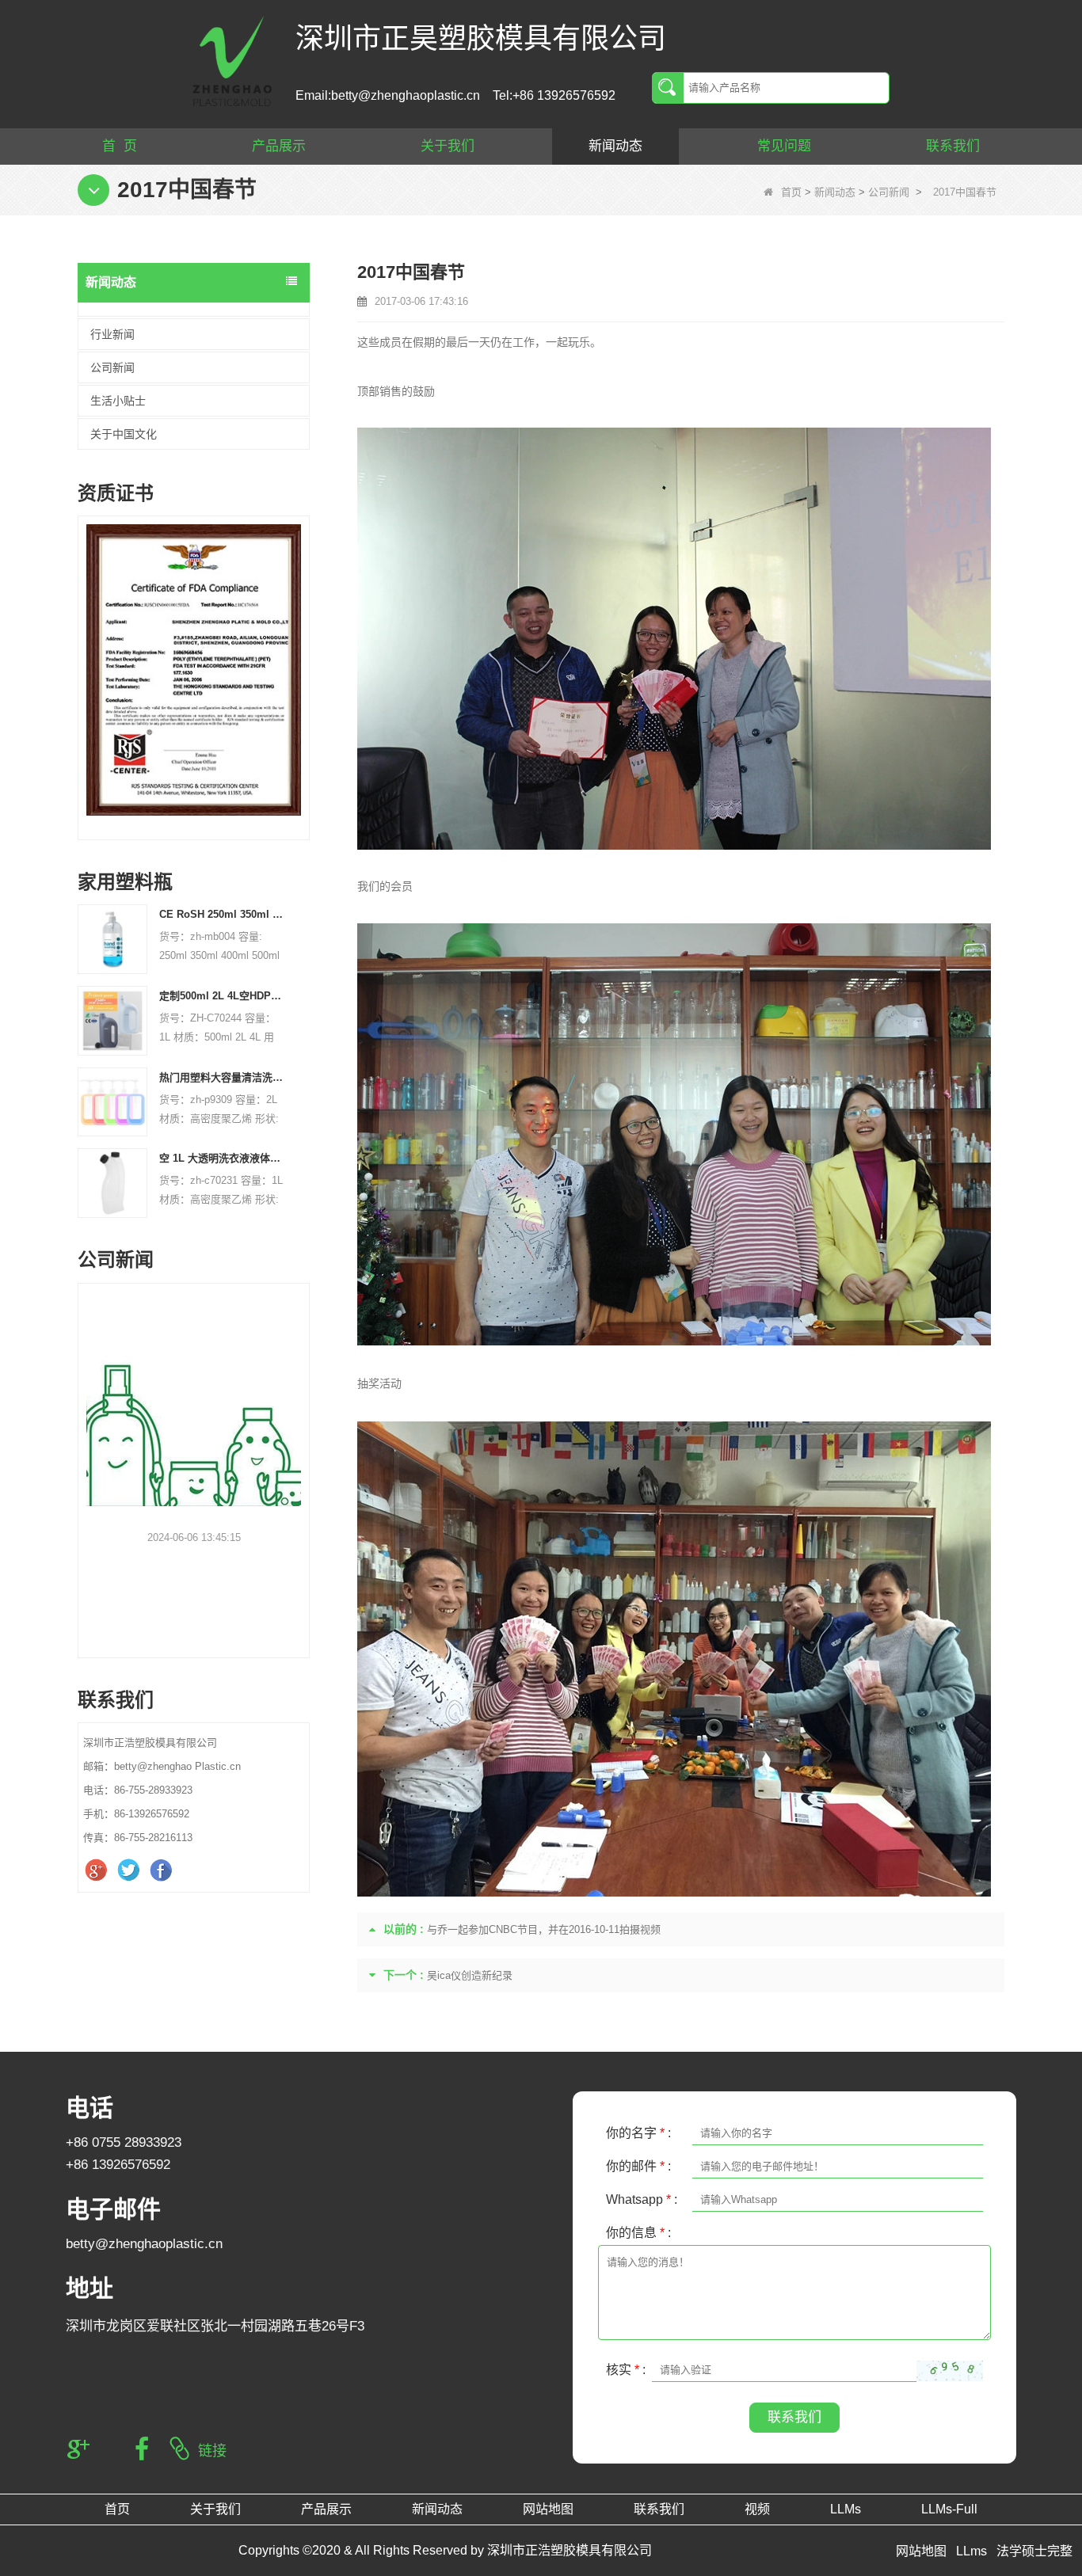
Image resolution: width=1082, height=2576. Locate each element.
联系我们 (953, 146)
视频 (757, 2509)
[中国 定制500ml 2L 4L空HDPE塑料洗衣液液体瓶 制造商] (112, 1020)
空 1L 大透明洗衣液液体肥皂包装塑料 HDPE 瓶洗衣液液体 (223, 1158)
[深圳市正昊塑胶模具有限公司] (232, 60)
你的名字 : (638, 2133)
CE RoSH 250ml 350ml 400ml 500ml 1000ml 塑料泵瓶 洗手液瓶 (223, 914)
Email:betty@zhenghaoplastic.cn (388, 95)
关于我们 (448, 146)
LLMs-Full (949, 2509)
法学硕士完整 (1034, 2551)
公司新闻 (889, 192)
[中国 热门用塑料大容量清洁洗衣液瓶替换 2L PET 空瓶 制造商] (112, 1101)
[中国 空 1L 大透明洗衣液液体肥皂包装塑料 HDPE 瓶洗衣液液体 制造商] (112, 1183)
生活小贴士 (118, 401)
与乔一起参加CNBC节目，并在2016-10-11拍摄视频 (544, 1929)
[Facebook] (163, 1870)
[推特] (130, 1870)
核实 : (626, 2370)
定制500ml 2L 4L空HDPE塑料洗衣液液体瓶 (223, 996)
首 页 (120, 146)
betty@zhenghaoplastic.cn (144, 2244)
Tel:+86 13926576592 (554, 95)
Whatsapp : (642, 2199)
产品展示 (279, 146)
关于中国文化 (124, 434)
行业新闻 (112, 334)
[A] (194, 670)
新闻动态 (615, 146)
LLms (972, 2551)
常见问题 (784, 146)
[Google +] (98, 1870)
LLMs (846, 2509)
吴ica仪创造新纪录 (470, 1975)
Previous (84, 656)
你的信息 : (638, 2233)
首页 (791, 192)
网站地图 (548, 2509)
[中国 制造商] (194, 310)
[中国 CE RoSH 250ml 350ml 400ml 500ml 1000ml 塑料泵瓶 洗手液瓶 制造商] (112, 939)
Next (303, 656)
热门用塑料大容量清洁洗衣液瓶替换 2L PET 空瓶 (223, 1077)
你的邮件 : (638, 2166)
